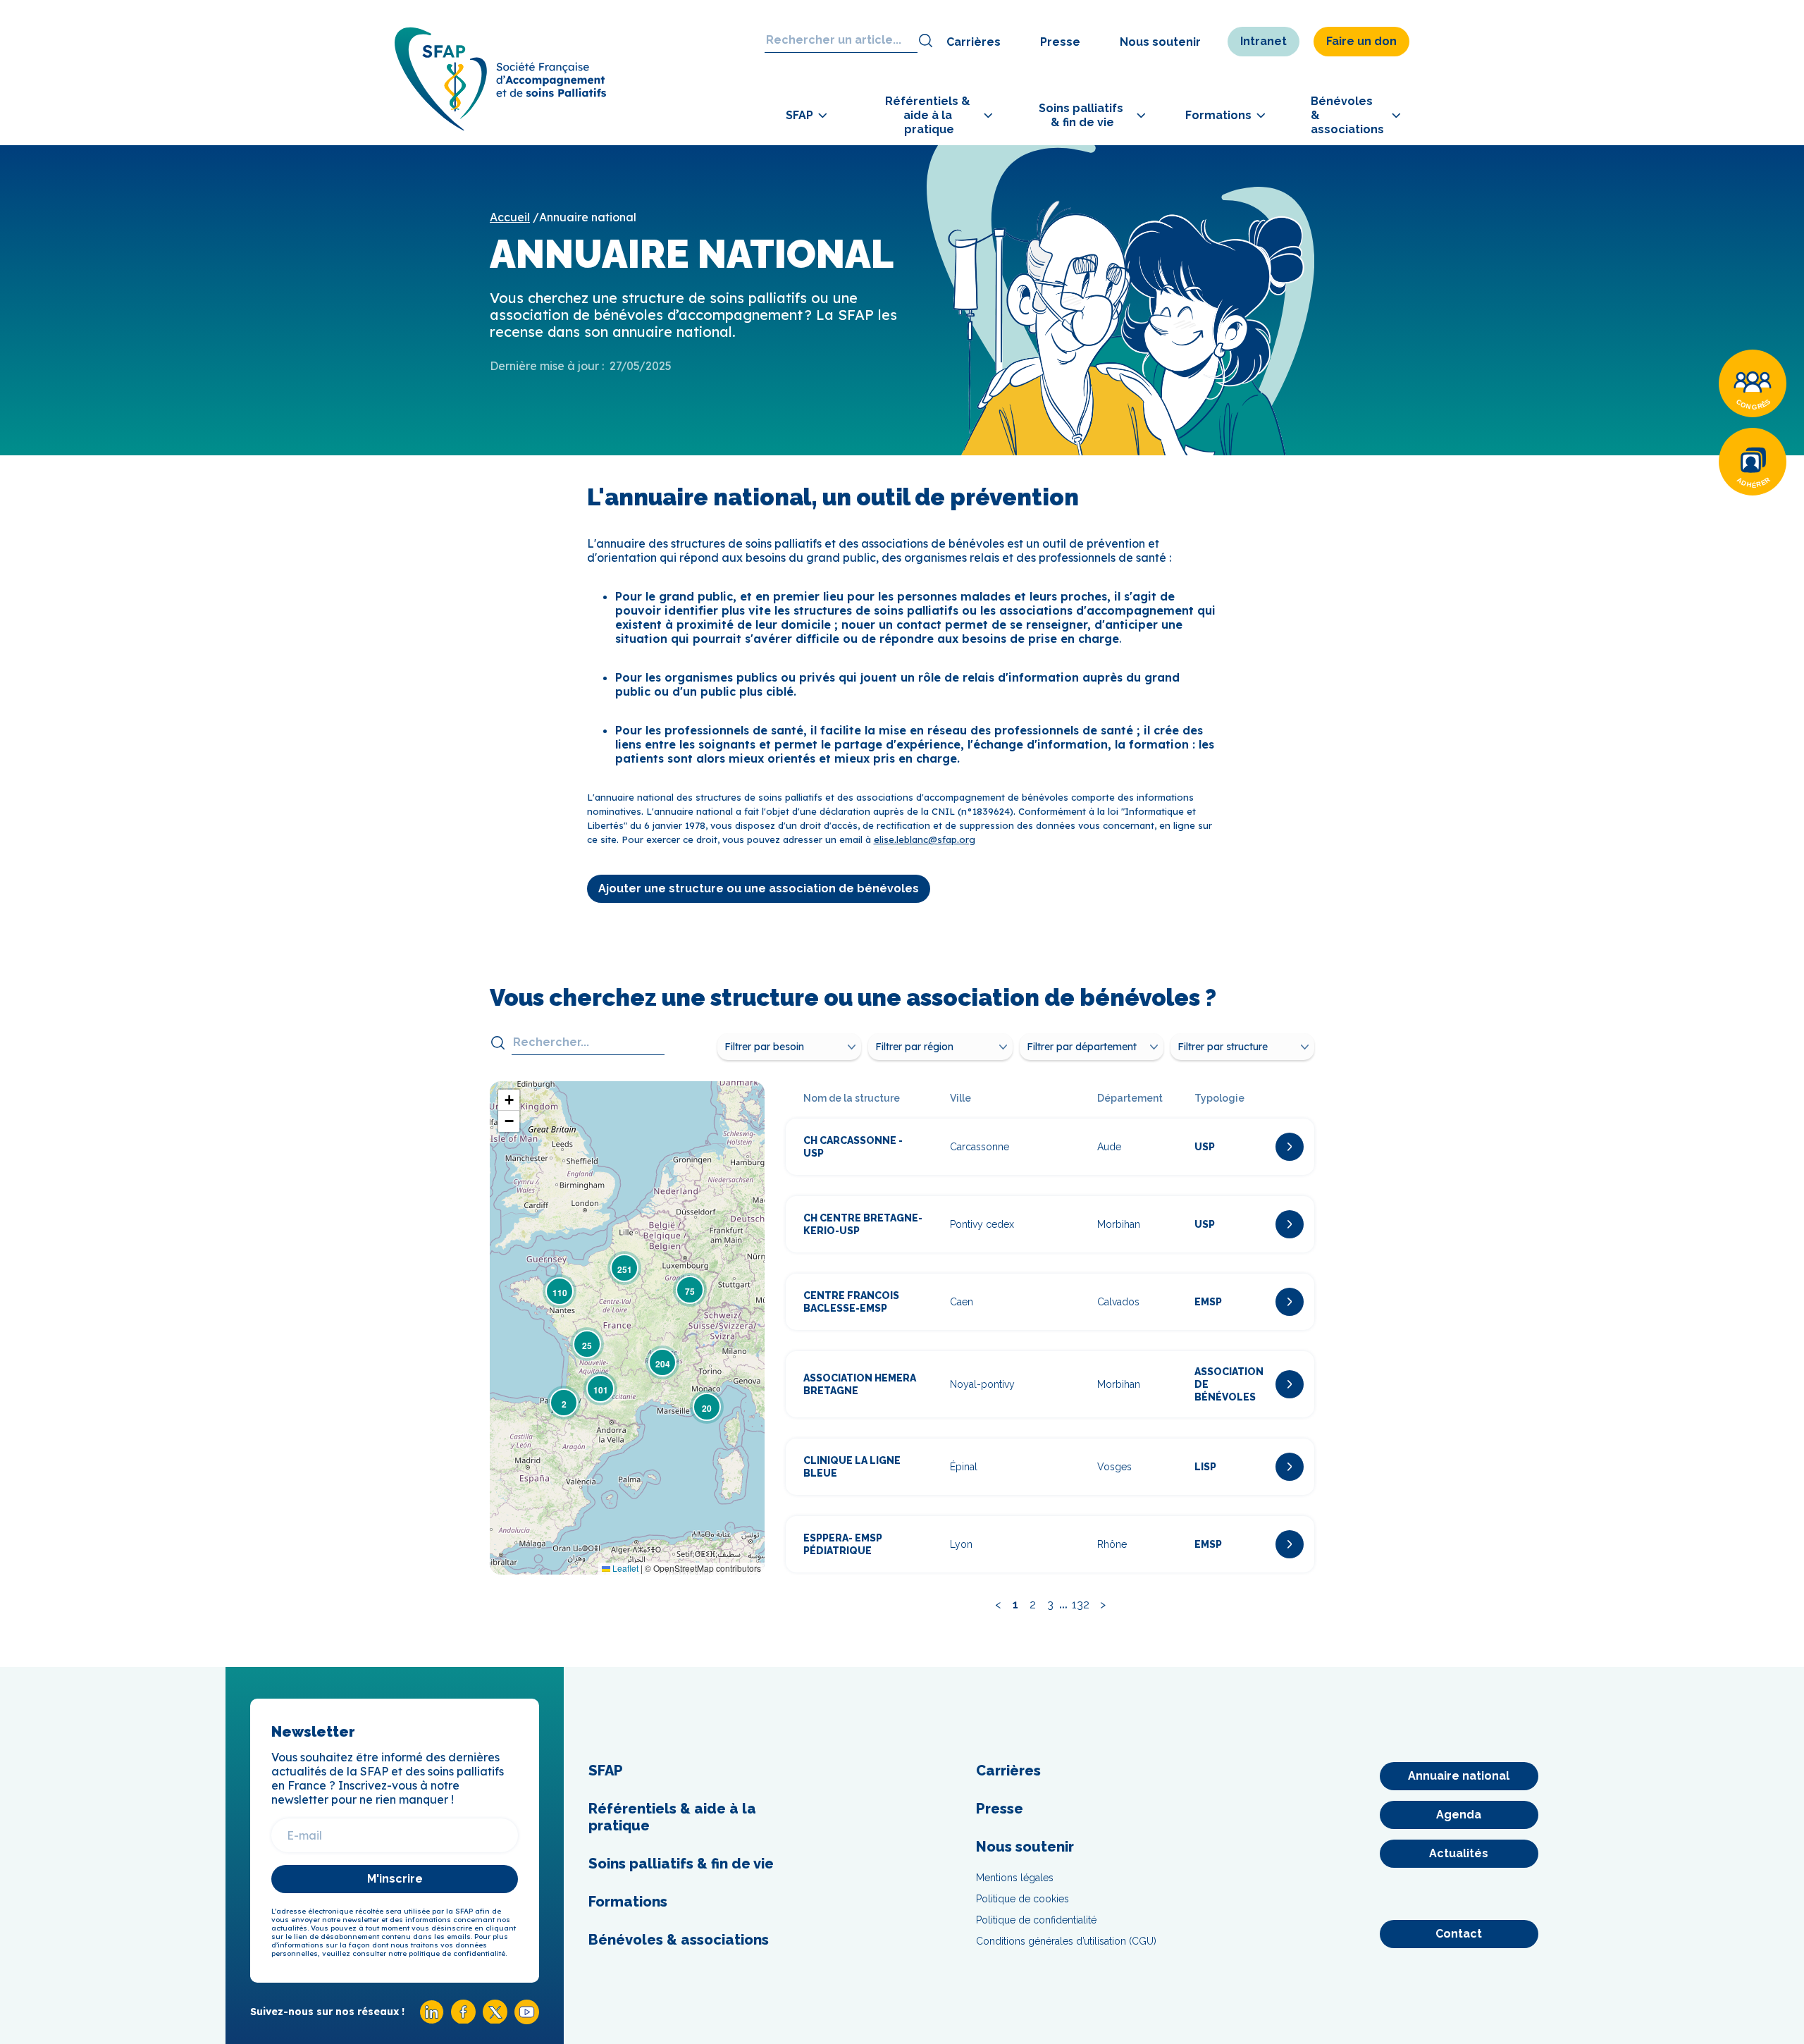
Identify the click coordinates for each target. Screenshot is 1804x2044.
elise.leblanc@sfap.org (925, 839)
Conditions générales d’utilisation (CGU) (1066, 1941)
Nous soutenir (1160, 42)
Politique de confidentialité (1036, 1920)
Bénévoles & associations (679, 1940)
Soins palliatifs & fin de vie (681, 1864)
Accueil (510, 217)
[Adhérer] (1753, 462)
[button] (564, 1403)
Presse (1060, 42)
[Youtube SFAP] (527, 2020)
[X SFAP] (495, 2020)
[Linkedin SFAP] (432, 2020)
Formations (628, 1902)
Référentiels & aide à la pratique (672, 1817)
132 (1081, 1605)
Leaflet (624, 1568)
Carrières (974, 42)
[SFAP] (500, 127)
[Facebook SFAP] (463, 2020)
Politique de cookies (1023, 1899)
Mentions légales (1015, 1878)
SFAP (606, 1771)
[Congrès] (1753, 383)
